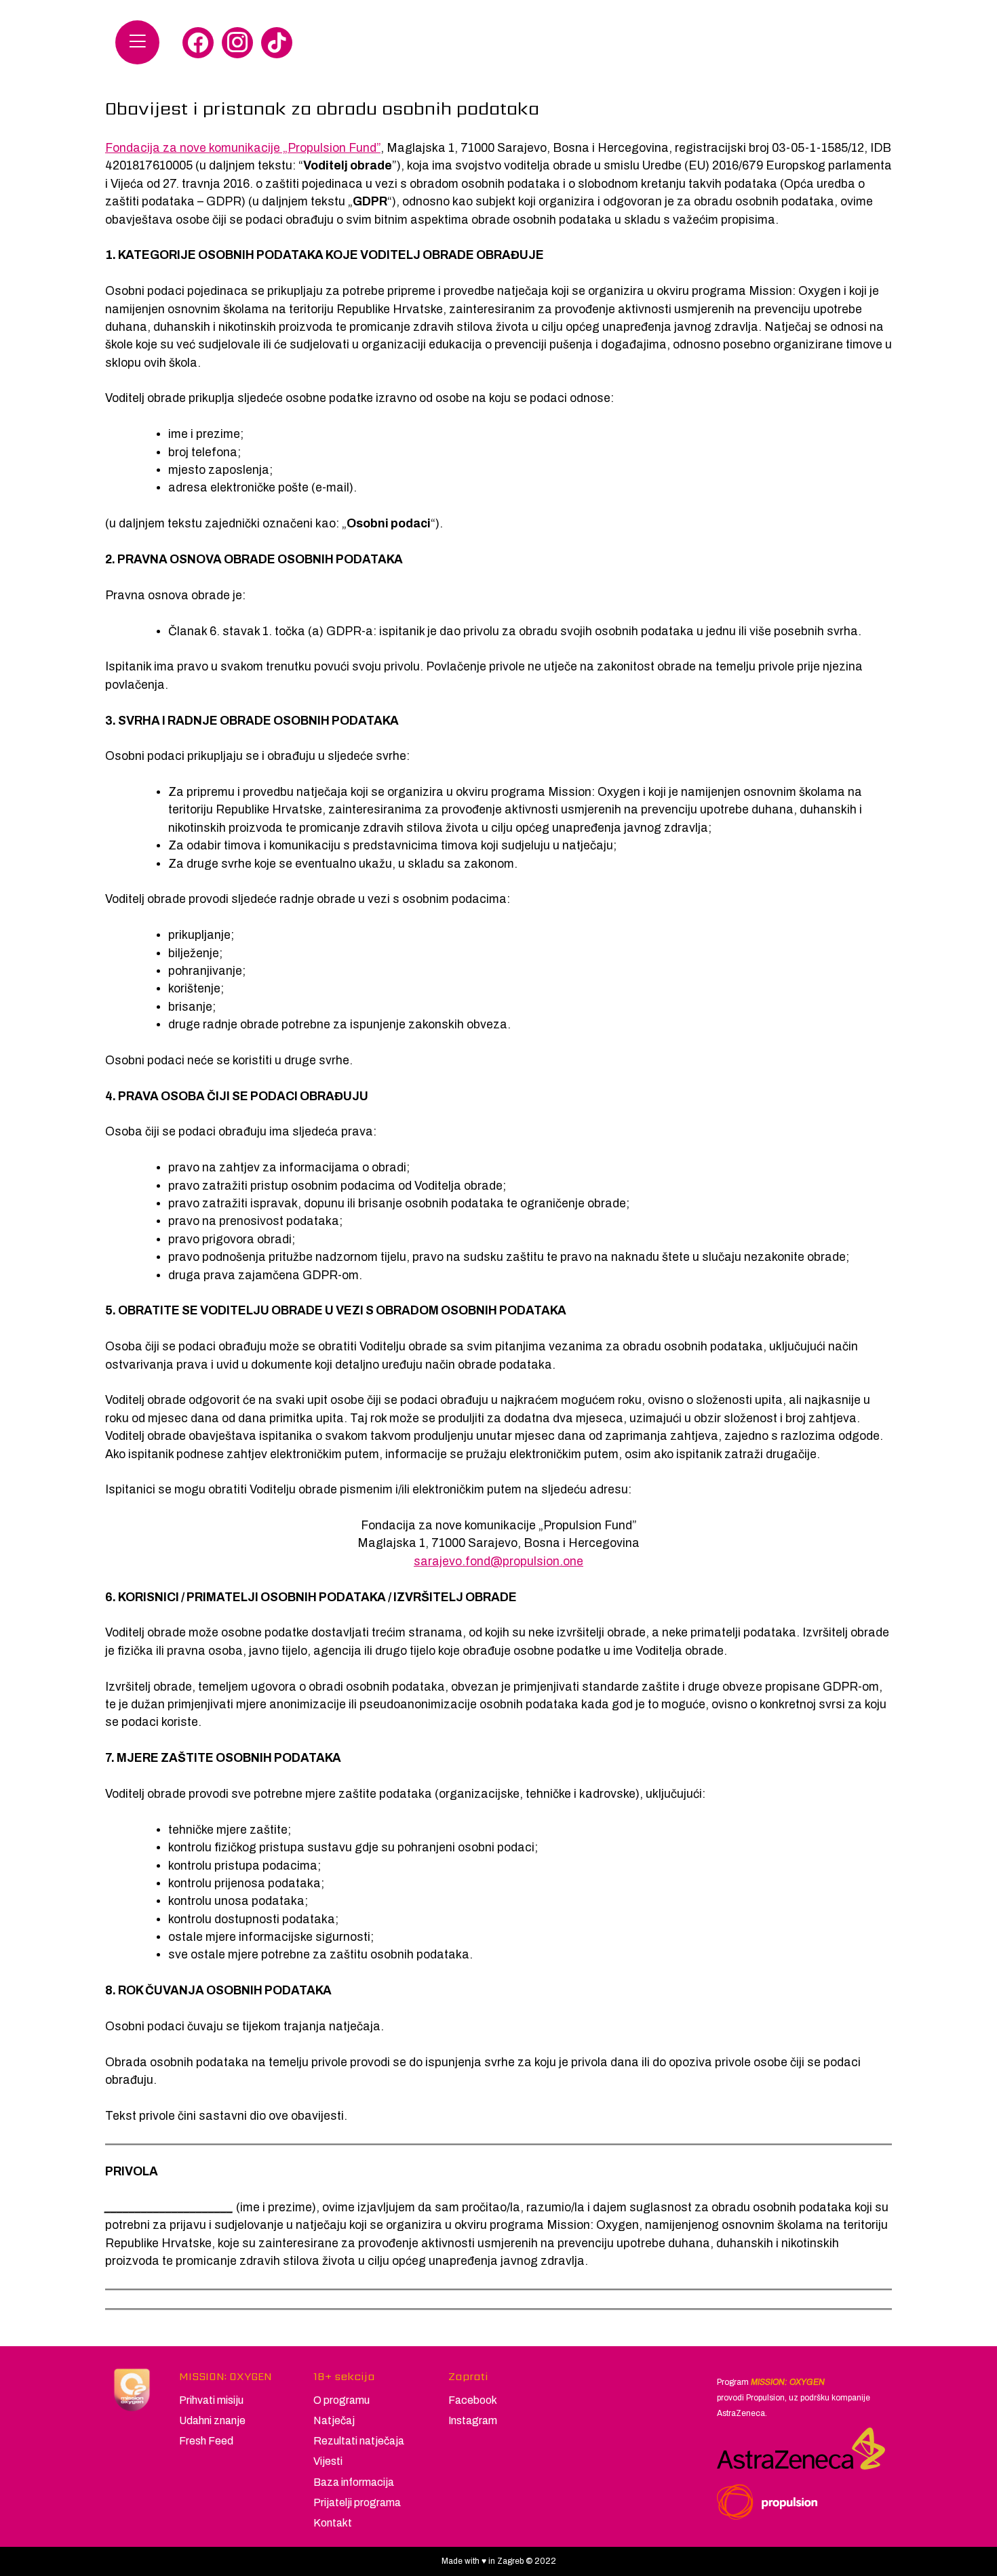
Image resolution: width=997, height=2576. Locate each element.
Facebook (473, 2400)
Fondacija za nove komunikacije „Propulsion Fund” (243, 148)
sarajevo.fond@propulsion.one (498, 1562)
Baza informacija (354, 2482)
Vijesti (328, 2461)
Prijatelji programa (357, 2502)
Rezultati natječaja (359, 2441)
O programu (341, 2400)
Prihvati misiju (211, 2400)
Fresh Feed (206, 2441)
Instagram (473, 2420)
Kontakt (333, 2523)
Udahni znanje (212, 2420)
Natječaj (334, 2420)
